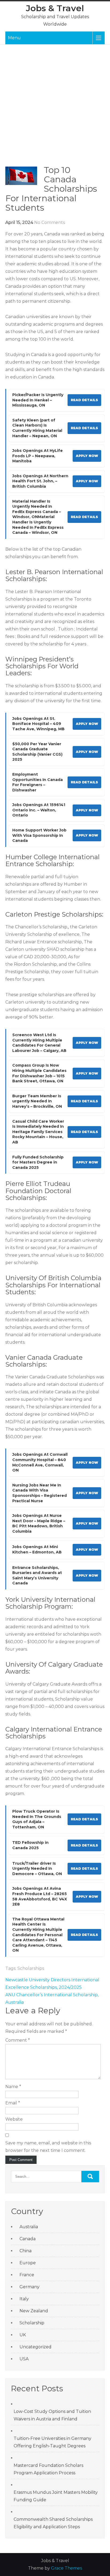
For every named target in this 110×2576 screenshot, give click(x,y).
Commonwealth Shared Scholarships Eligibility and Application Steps (53, 2523)
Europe (28, 2263)
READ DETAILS (84, 400)
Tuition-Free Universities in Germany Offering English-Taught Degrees (52, 2442)
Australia (29, 2227)
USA (24, 2359)
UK (23, 2335)
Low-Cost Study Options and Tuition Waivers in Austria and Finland (52, 2415)
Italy (24, 2299)
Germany (30, 2287)
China (25, 2251)
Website (14, 2119)
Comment (18, 2040)
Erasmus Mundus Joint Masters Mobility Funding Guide (56, 2496)
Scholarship (32, 2323)
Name (13, 2087)
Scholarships (31, 1968)
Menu (14, 38)
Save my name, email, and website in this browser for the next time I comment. (48, 2147)
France (27, 2275)
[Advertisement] (55, 108)
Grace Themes (66, 2568)
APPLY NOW (87, 456)
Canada (27, 2239)
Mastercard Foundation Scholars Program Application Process (48, 2469)
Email (13, 2103)
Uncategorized (36, 2347)
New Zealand (34, 2311)
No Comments (50, 222)
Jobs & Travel (55, 8)
